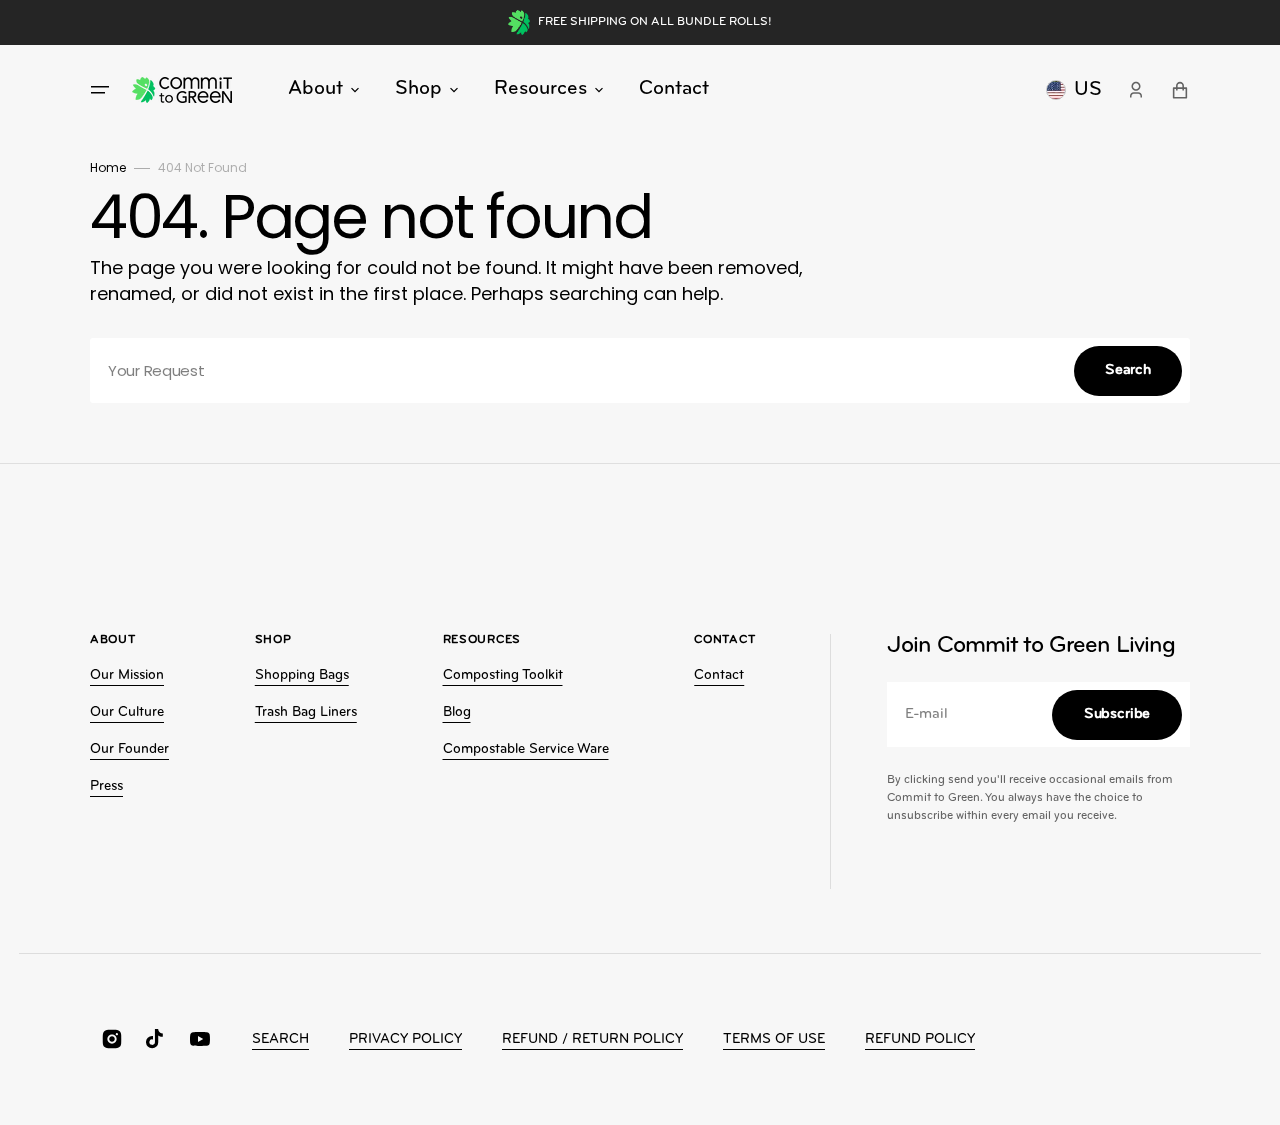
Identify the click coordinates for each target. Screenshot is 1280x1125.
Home (108, 167)
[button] (1136, 90)
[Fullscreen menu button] (100, 90)
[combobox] (640, 370)
